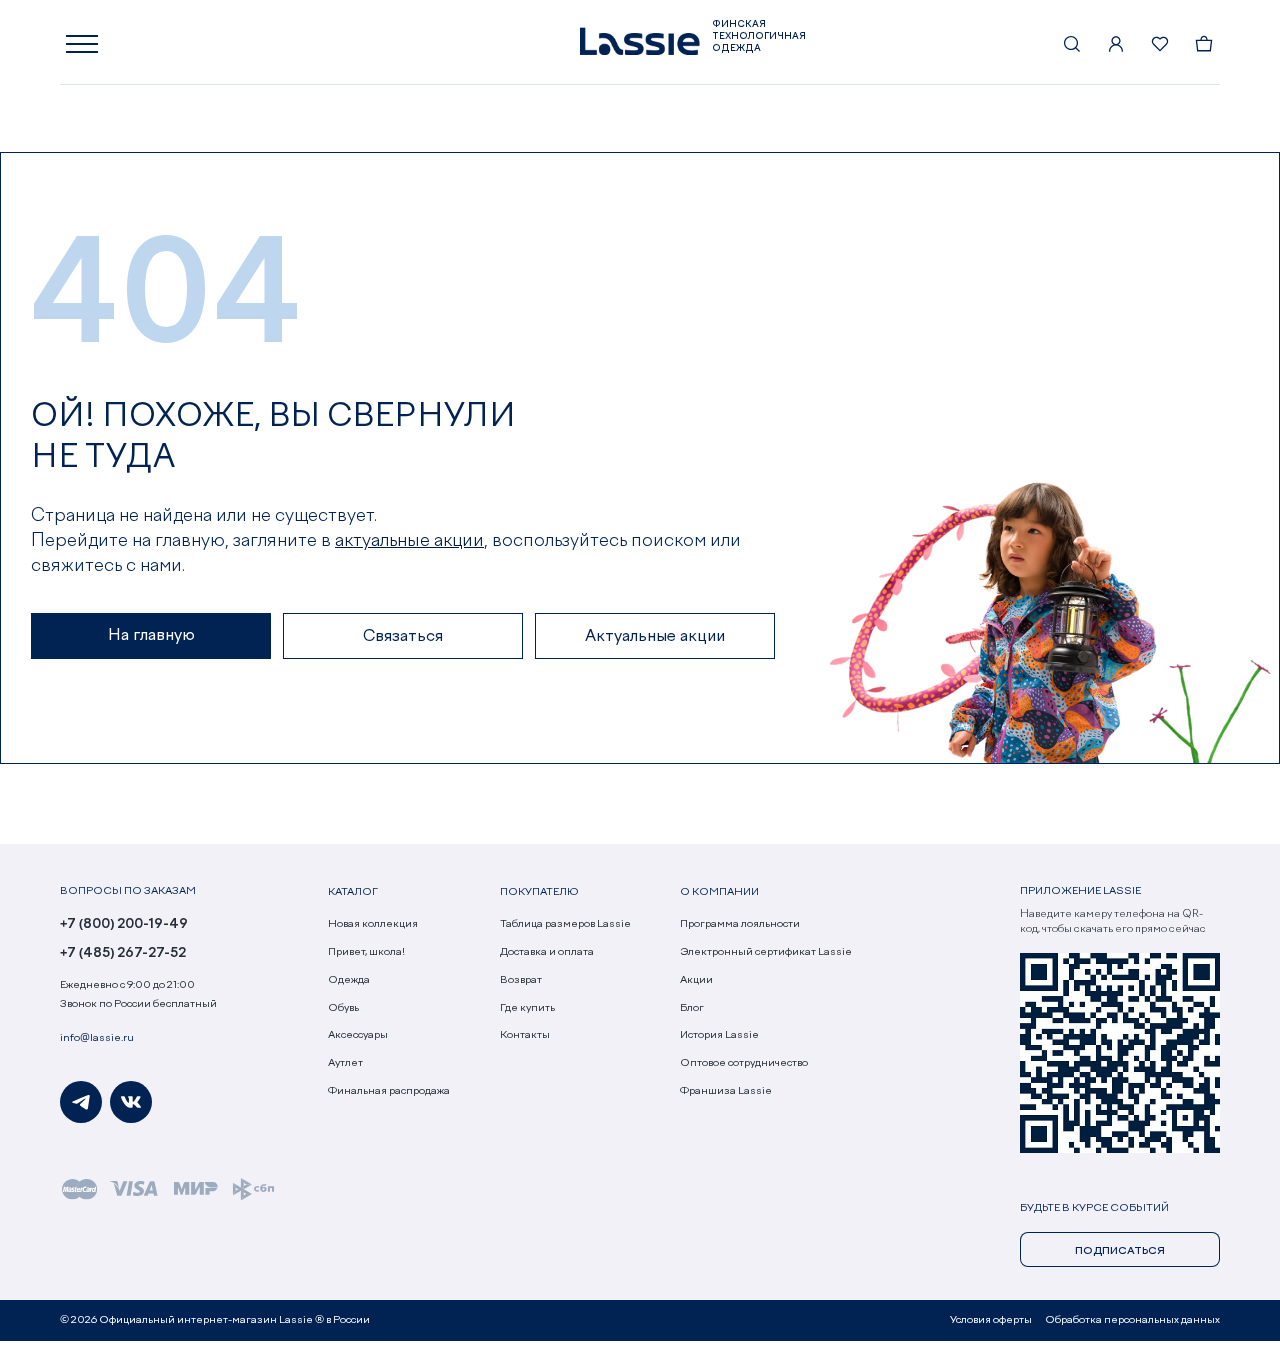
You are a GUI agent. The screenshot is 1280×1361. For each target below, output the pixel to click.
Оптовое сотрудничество (744, 1063)
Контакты (525, 1035)
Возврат (521, 980)
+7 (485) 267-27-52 (123, 953)
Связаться (403, 637)
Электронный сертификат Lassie (766, 952)
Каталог (353, 892)
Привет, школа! (366, 952)
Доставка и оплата (547, 952)
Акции (696, 980)
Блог (692, 1008)
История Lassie (719, 1035)
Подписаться (1120, 1251)
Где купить (527, 1008)
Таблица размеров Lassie (565, 924)
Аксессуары (358, 1035)
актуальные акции (409, 541)
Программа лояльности (740, 924)
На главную (151, 636)
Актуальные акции (655, 637)
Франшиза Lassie (726, 1091)
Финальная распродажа (389, 1091)
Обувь (343, 1008)
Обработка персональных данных (1132, 1320)
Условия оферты (991, 1320)
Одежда (349, 980)
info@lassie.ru (97, 1038)
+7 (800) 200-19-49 (124, 924)
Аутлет (345, 1063)
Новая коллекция (373, 924)
